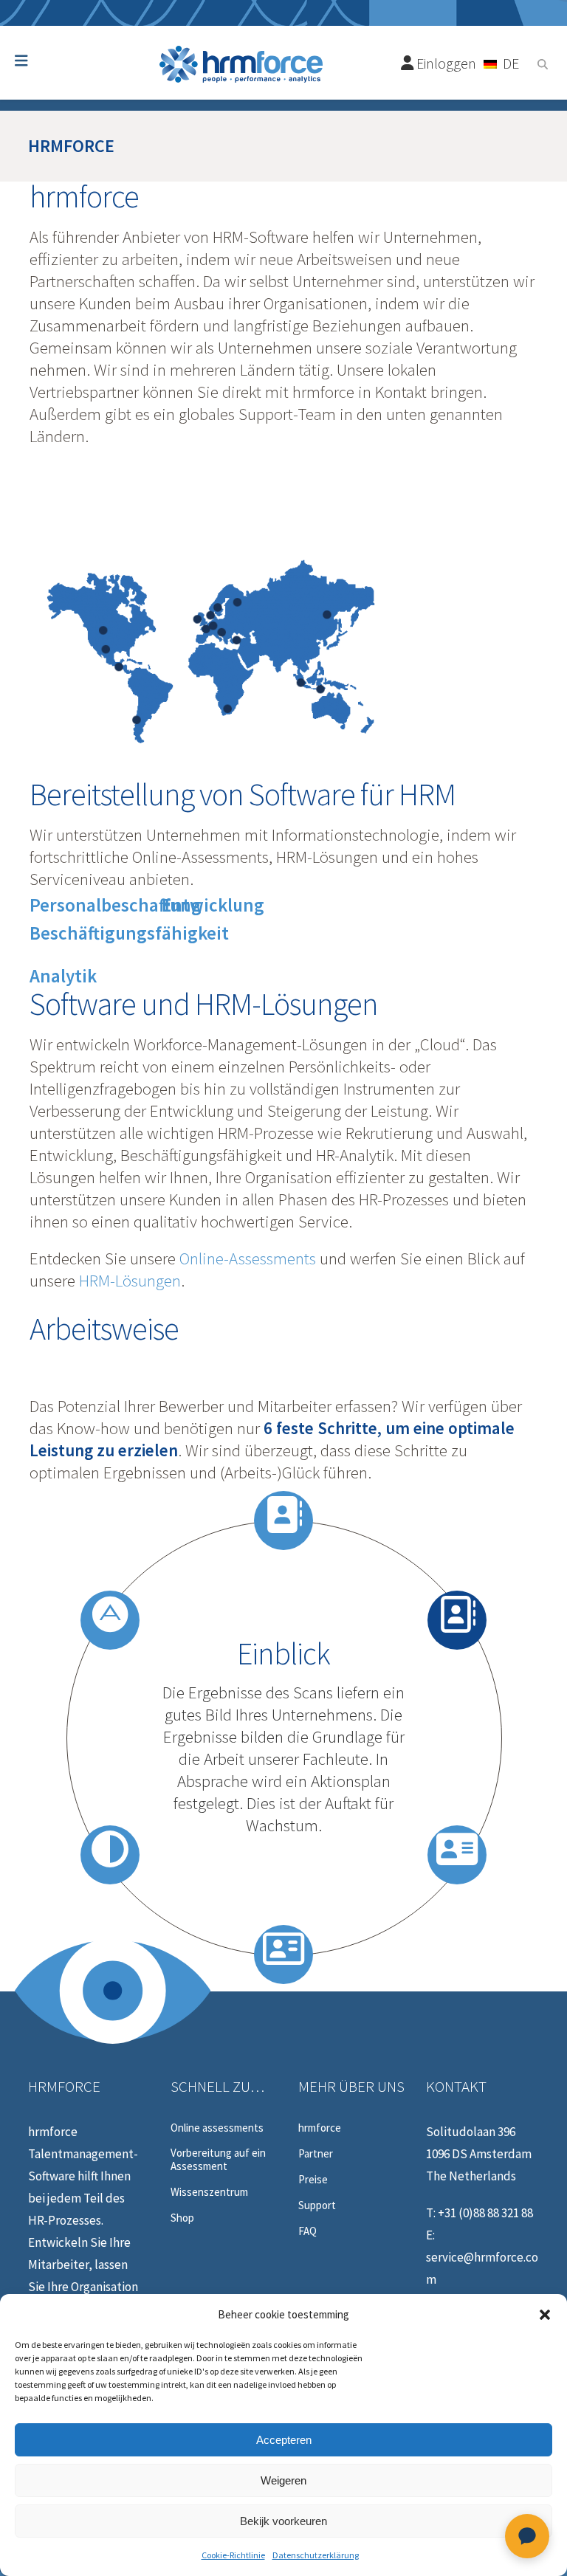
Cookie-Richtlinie (233, 2555)
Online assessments (217, 2128)
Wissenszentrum (209, 2192)
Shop (182, 2218)
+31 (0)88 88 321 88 (485, 2213)
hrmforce (320, 2128)
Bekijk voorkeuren (283, 2521)
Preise (313, 2180)
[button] (545, 2315)
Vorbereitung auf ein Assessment (218, 2160)
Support (317, 2205)
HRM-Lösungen (130, 1280)
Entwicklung (213, 905)
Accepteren (284, 2440)
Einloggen (445, 63)
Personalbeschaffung (116, 905)
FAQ (307, 2231)
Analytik (63, 976)
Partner (316, 2154)
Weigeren (283, 2480)
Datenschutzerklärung (316, 2555)
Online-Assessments (248, 1258)
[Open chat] (527, 2536)
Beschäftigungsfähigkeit (129, 933)
